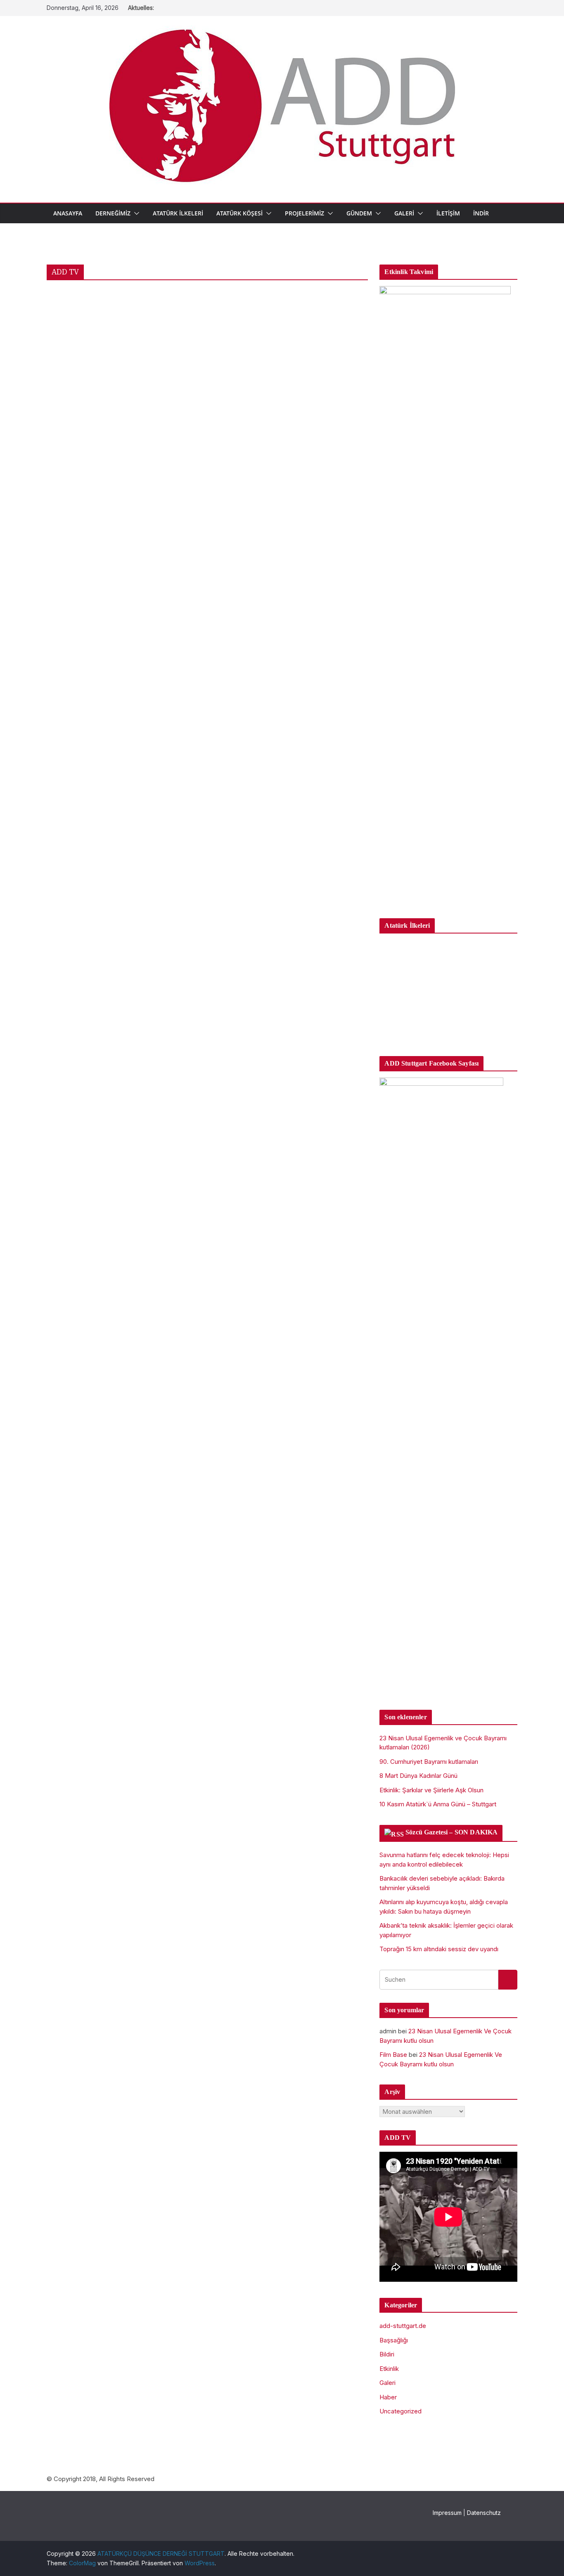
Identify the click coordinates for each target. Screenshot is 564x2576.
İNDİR (481, 213)
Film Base (393, 2055)
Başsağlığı (394, 2340)
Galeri (387, 2383)
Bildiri (387, 2354)
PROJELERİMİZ (305, 213)
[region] (448, 991)
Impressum (447, 2513)
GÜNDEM (359, 213)
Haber (388, 2397)
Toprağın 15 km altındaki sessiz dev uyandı (439, 1949)
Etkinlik (389, 2369)
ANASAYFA (68, 213)
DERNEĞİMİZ (113, 213)
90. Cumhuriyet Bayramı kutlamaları (429, 1762)
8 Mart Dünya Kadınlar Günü (418, 1776)
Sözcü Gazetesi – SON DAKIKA (451, 1832)
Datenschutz (484, 2513)
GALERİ (404, 213)
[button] (135, 213)
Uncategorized (400, 2411)
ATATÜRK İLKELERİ (178, 213)
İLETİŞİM (448, 213)
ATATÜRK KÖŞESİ (239, 213)
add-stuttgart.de (403, 2326)
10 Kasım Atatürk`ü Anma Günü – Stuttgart (438, 1804)
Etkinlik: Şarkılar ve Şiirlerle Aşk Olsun (431, 1790)
